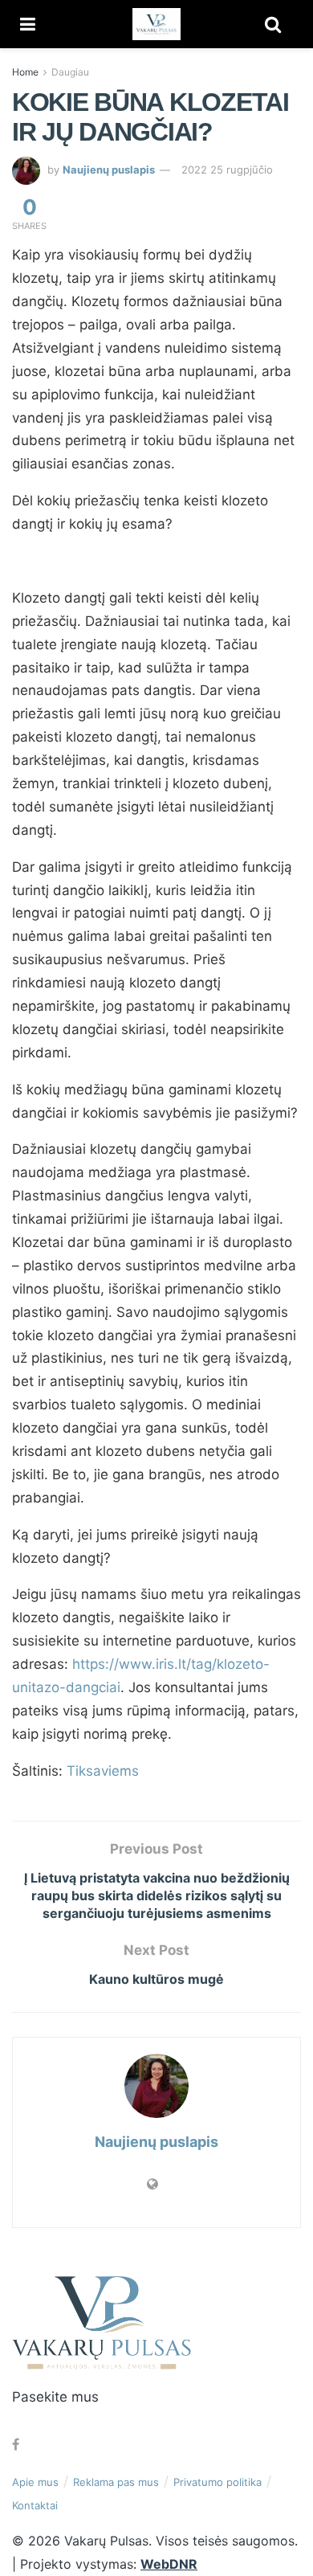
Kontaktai (35, 2505)
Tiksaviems (103, 1771)
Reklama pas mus (116, 2482)
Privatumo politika (217, 2482)
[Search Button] (273, 24)
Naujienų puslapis (109, 170)
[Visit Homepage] (156, 24)
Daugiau (70, 72)
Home (25, 72)
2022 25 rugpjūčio (227, 170)
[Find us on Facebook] (16, 2445)
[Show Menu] (28, 24)
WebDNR (169, 2564)
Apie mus (35, 2482)
